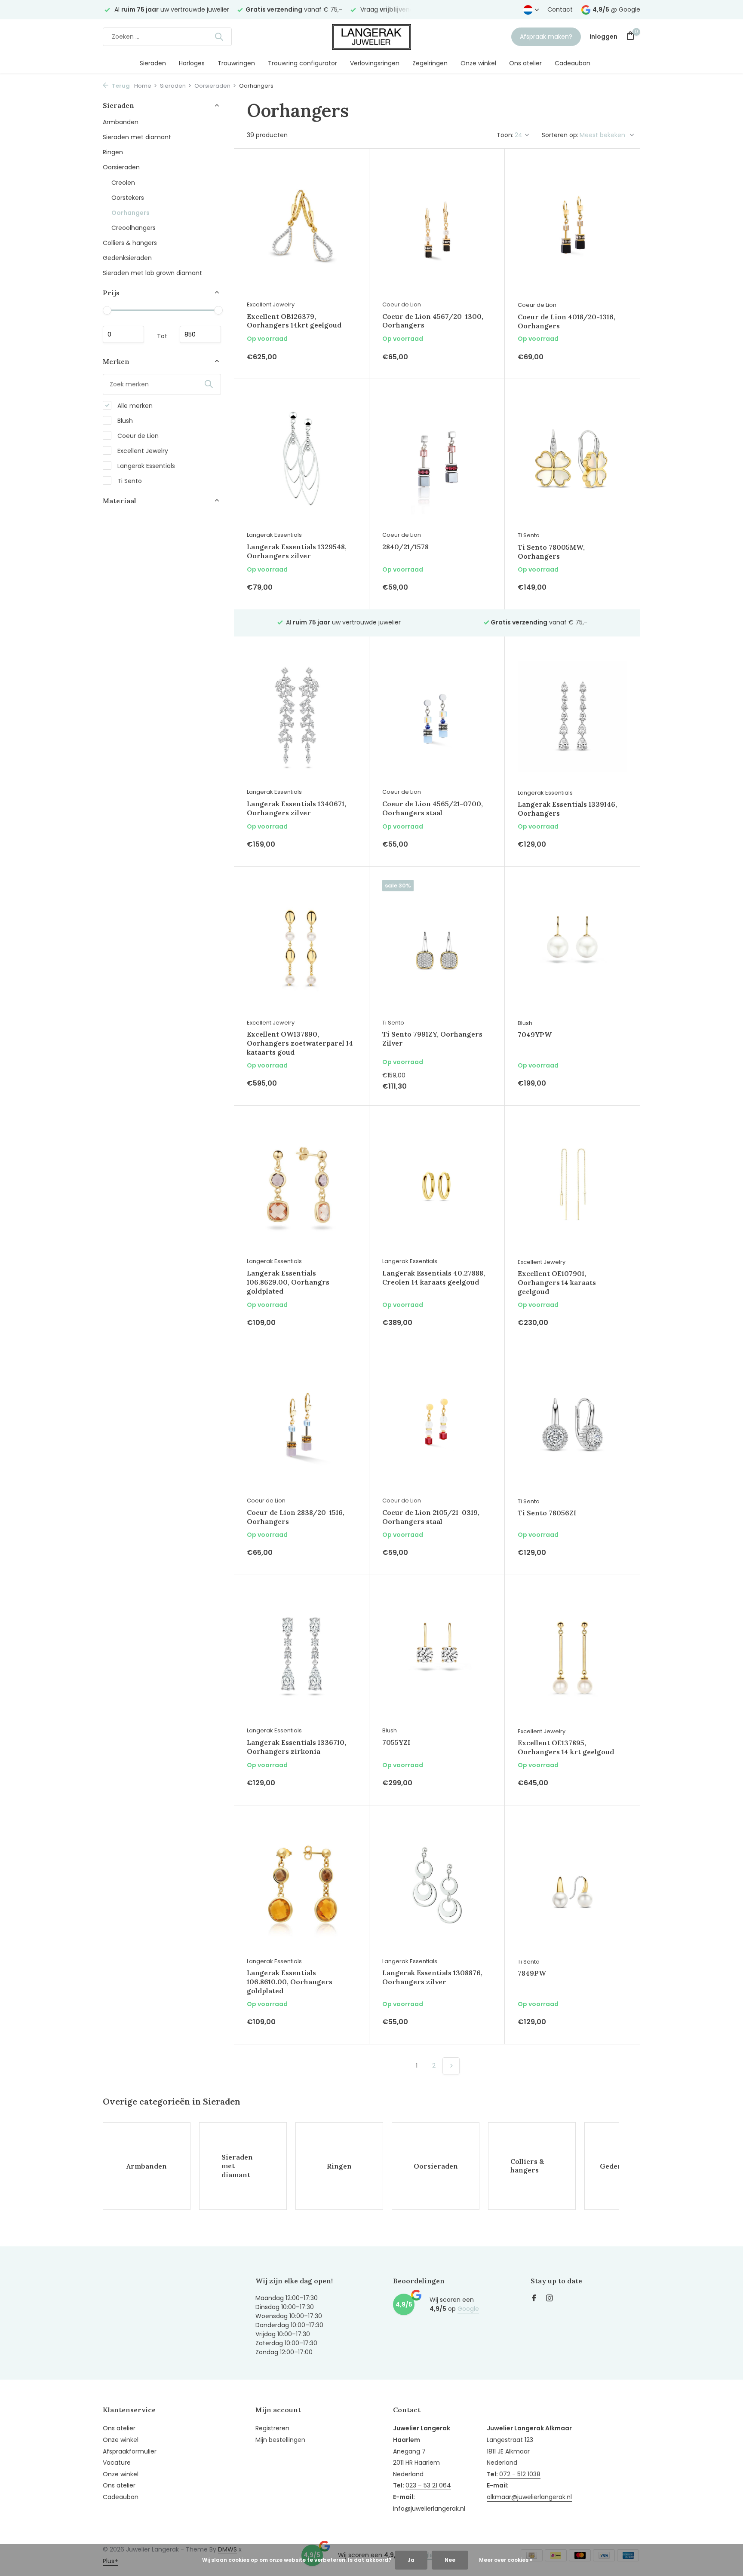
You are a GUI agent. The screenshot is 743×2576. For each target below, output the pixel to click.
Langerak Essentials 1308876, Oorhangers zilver (432, 1977)
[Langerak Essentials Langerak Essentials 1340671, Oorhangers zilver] (301, 716)
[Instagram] (550, 2299)
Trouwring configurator (302, 63)
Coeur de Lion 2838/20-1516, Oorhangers (296, 1517)
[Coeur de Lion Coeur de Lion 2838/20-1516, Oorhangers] (301, 1425)
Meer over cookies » (506, 2560)
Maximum (200, 334)
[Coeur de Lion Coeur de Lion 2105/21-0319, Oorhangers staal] (437, 1425)
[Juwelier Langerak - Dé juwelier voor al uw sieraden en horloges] (371, 37)
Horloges (192, 63)
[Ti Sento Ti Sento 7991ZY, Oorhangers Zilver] (437, 947)
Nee (450, 2560)
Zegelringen (430, 63)
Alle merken (134, 405)
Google (629, 9)
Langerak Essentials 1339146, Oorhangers (567, 809)
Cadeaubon (573, 63)
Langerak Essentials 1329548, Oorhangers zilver (297, 551)
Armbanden (121, 122)
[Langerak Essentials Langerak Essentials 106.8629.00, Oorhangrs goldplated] (301, 1186)
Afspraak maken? (546, 37)
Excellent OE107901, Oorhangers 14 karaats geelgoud (557, 1282)
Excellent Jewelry (142, 450)
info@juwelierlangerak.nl (429, 2509)
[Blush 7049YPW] (573, 947)
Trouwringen (236, 63)
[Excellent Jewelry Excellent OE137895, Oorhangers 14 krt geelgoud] (573, 1655)
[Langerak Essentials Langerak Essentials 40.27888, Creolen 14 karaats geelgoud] (437, 1186)
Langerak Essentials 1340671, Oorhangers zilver (296, 808)
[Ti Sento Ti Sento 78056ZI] (573, 1425)
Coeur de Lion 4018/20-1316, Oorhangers (566, 321)
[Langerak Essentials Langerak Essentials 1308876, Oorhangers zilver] (437, 1885)
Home (143, 86)
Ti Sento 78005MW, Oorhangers (551, 552)
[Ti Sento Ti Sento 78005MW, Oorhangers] (573, 459)
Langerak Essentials (145, 465)
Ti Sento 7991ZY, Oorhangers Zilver (432, 1039)
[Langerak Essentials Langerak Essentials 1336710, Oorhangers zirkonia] (301, 1655)
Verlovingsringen (375, 63)
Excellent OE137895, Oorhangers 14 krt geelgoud (566, 1747)
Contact (560, 9)
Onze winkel (478, 63)
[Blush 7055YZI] (437, 1655)
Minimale (123, 334)
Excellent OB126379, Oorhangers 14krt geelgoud (294, 321)
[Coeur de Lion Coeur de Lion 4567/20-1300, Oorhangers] (437, 229)
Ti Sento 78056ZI (547, 1513)
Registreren (272, 2428)
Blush (124, 420)
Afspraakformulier (130, 2451)
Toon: (505, 135)
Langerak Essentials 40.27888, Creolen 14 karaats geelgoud (434, 1277)
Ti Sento (129, 480)
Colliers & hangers (130, 242)
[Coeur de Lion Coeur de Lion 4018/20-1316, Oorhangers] (573, 229)
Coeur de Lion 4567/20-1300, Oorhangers (433, 321)
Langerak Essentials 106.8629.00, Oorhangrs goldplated (288, 1282)
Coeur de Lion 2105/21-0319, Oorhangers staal (431, 1517)
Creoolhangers (134, 227)
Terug (120, 86)
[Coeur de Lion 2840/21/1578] (437, 459)
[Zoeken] (219, 37)
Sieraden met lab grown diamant (152, 272)
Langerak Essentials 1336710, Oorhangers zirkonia (296, 1747)
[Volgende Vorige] (451, 2066)
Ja (411, 2560)
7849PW (532, 1973)
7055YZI (396, 1742)
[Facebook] (534, 2299)
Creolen (123, 182)
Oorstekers (128, 197)
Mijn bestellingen (280, 2440)
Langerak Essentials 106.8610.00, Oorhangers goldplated (290, 1982)
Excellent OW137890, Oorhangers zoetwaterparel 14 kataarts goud (300, 1043)
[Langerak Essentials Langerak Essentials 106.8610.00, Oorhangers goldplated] (301, 1885)
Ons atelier (525, 63)
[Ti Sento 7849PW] (573, 1886)
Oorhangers (130, 212)
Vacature (117, 2463)
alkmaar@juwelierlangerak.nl (529, 2497)
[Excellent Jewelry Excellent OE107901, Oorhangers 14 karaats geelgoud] (573, 1186)
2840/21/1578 (405, 547)
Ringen (113, 152)
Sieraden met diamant (137, 137)
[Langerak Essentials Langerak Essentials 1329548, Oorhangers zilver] (301, 459)
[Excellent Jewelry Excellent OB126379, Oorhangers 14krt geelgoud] (301, 229)
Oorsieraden (212, 86)
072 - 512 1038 (520, 2474)
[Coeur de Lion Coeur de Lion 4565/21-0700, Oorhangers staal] (437, 716)
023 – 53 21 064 (428, 2485)
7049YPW (535, 1034)
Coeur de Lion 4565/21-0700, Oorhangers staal (433, 808)
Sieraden (153, 63)
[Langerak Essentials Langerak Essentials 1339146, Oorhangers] (573, 717)
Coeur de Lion (137, 435)
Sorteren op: (560, 135)
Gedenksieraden (127, 257)
